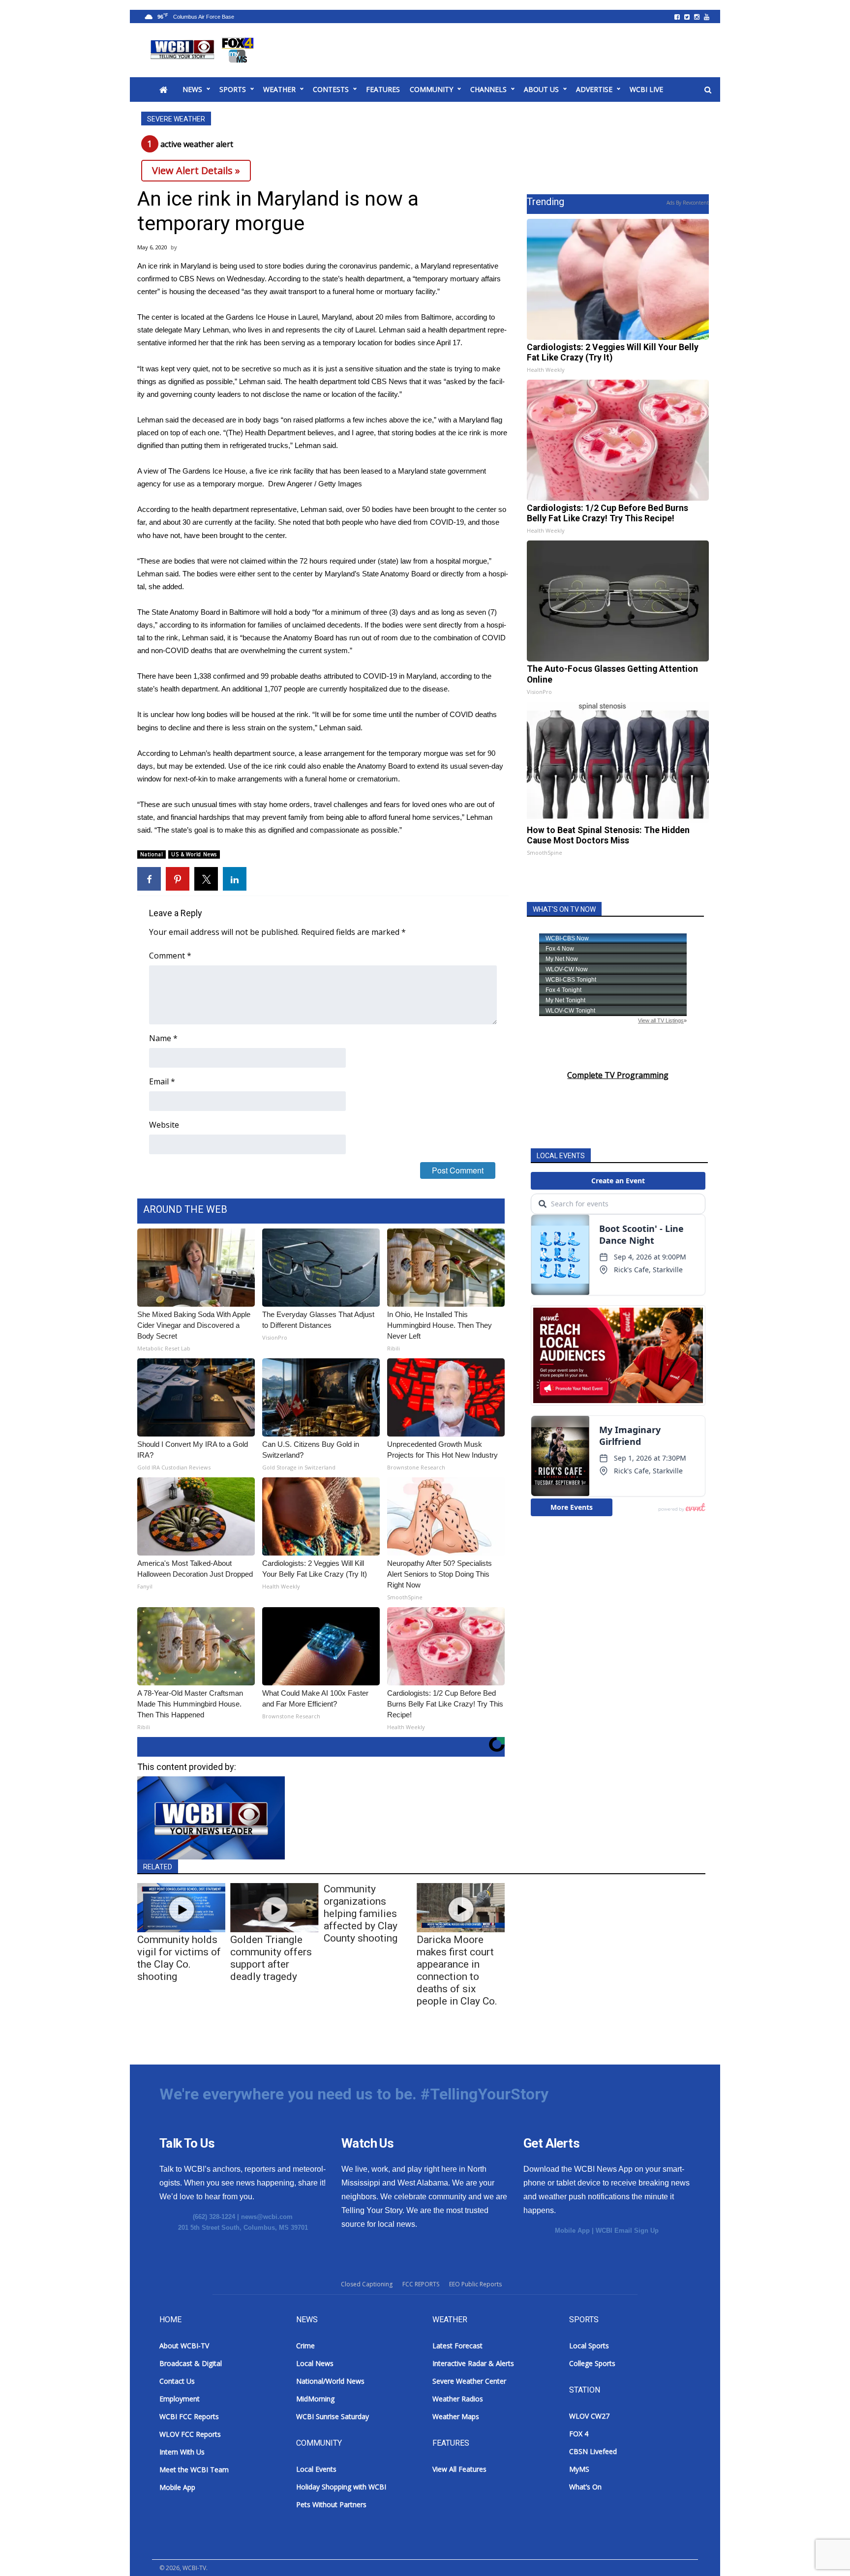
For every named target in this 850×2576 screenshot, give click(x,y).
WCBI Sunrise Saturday (333, 2416)
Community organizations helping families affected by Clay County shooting (361, 1914)
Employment (180, 2399)
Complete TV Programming (618, 1075)
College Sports (592, 2363)
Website (164, 1125)
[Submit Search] (708, 90)
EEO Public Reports (475, 2284)
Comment (170, 956)
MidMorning (315, 2399)
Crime (305, 2346)
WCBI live (646, 89)
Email (162, 1081)
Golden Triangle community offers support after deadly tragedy (271, 1958)
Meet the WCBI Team (194, 2470)
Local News (315, 2363)
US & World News (194, 854)
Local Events (316, 2469)
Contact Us (177, 2381)
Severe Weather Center (469, 2381)
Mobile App (572, 2231)
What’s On (585, 2487)
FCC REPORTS (421, 2284)
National (152, 854)
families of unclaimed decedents (309, 625)
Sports (233, 89)
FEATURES (383, 89)
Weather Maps (456, 2416)
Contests (331, 89)
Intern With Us (182, 2452)
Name (163, 1038)
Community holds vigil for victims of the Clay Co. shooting (179, 1958)
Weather (279, 89)
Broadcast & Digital (191, 2363)
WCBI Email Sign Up (627, 2231)
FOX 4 (579, 2434)
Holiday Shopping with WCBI (341, 2487)
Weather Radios (458, 2399)
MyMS (579, 2469)
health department (189, 689)
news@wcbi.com (267, 2217)
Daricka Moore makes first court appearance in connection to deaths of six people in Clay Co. (457, 1970)
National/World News (330, 2381)
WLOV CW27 (589, 2416)
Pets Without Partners (331, 2504)
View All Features (459, 2469)
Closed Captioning (367, 2284)
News (192, 89)
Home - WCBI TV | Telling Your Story (204, 50)
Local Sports (589, 2346)
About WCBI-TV (184, 2346)
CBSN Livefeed (593, 2451)
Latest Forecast (457, 2346)
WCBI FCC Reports (189, 2416)
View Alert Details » (196, 170)
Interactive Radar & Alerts (473, 2363)
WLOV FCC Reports (190, 2434)
